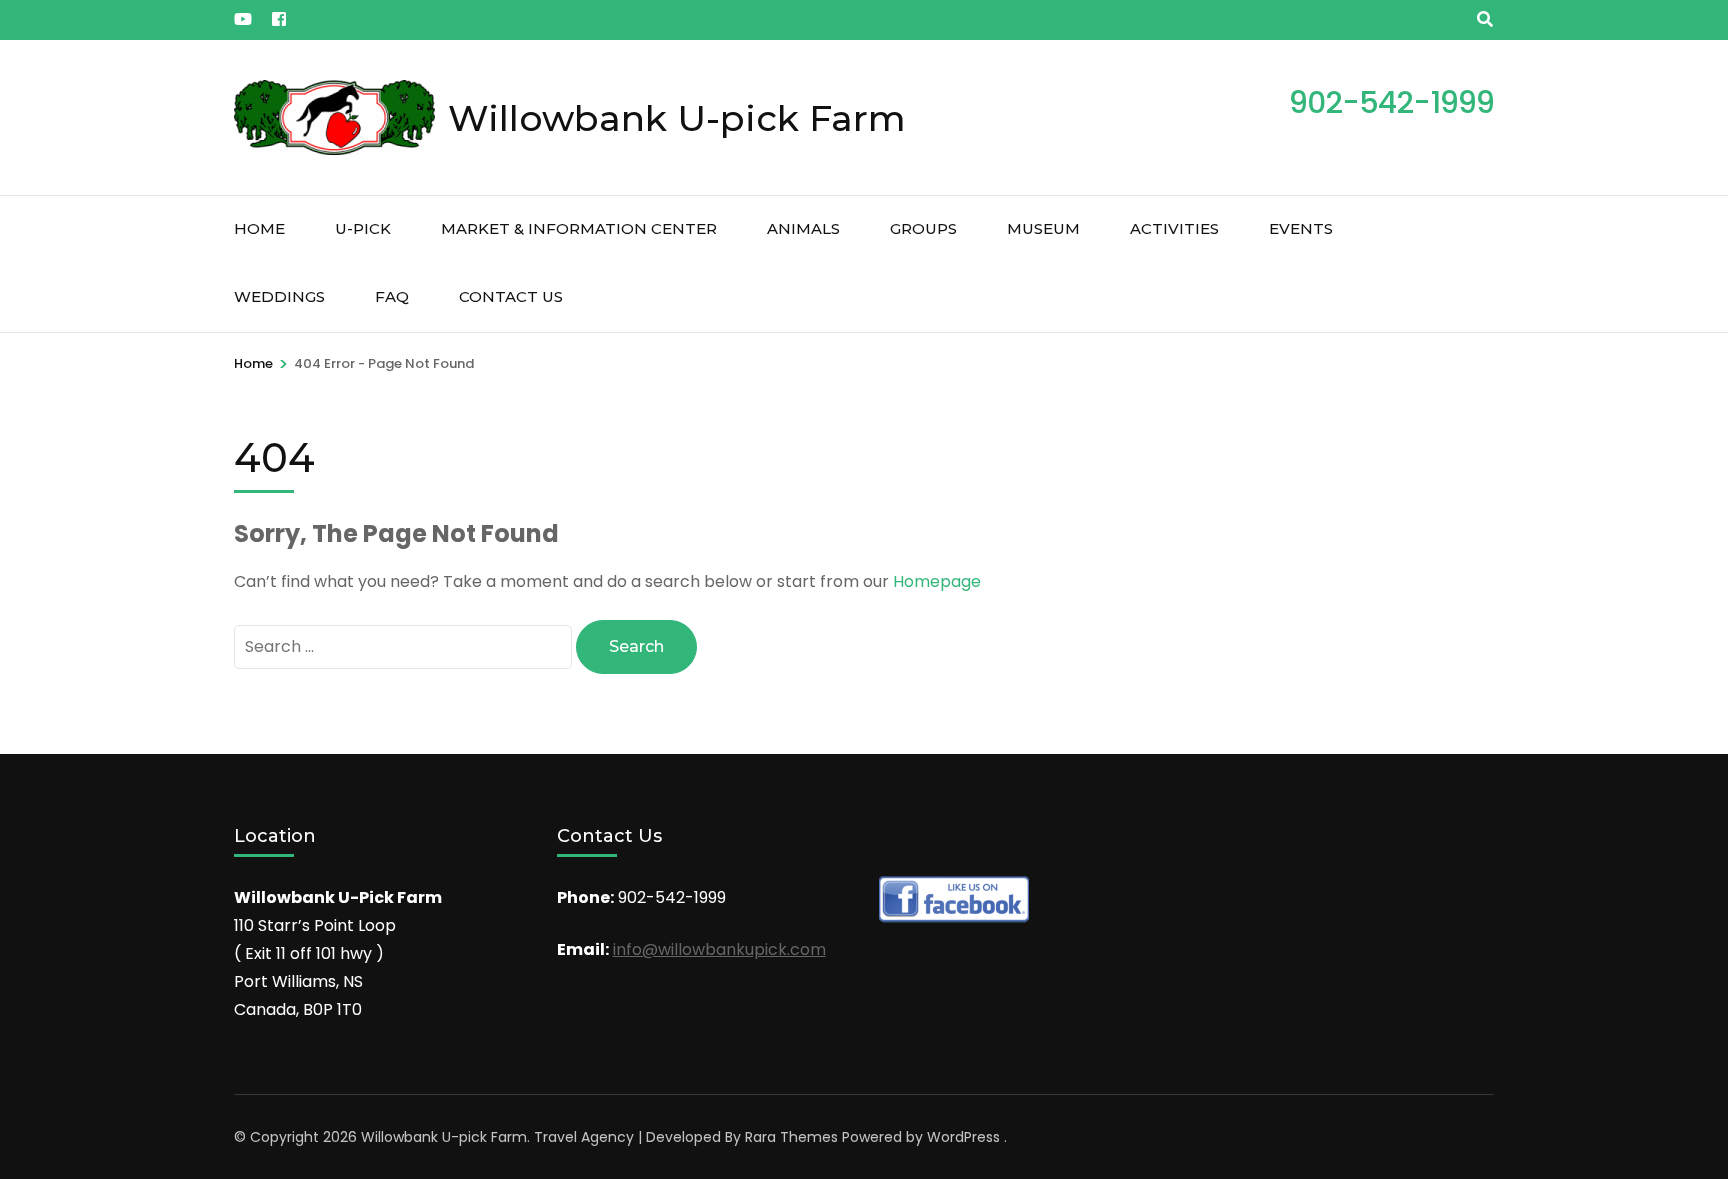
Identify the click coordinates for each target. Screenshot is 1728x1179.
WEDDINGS (279, 296)
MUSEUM (1043, 228)
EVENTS (1301, 228)
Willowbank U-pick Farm (677, 118)
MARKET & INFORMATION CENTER (579, 228)
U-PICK (363, 228)
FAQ (392, 296)
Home (259, 228)
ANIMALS (803, 228)
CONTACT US (511, 296)
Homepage (937, 581)
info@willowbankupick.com (719, 949)
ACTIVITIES (1174, 228)
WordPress (963, 1137)
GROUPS (923, 228)
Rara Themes (791, 1137)
